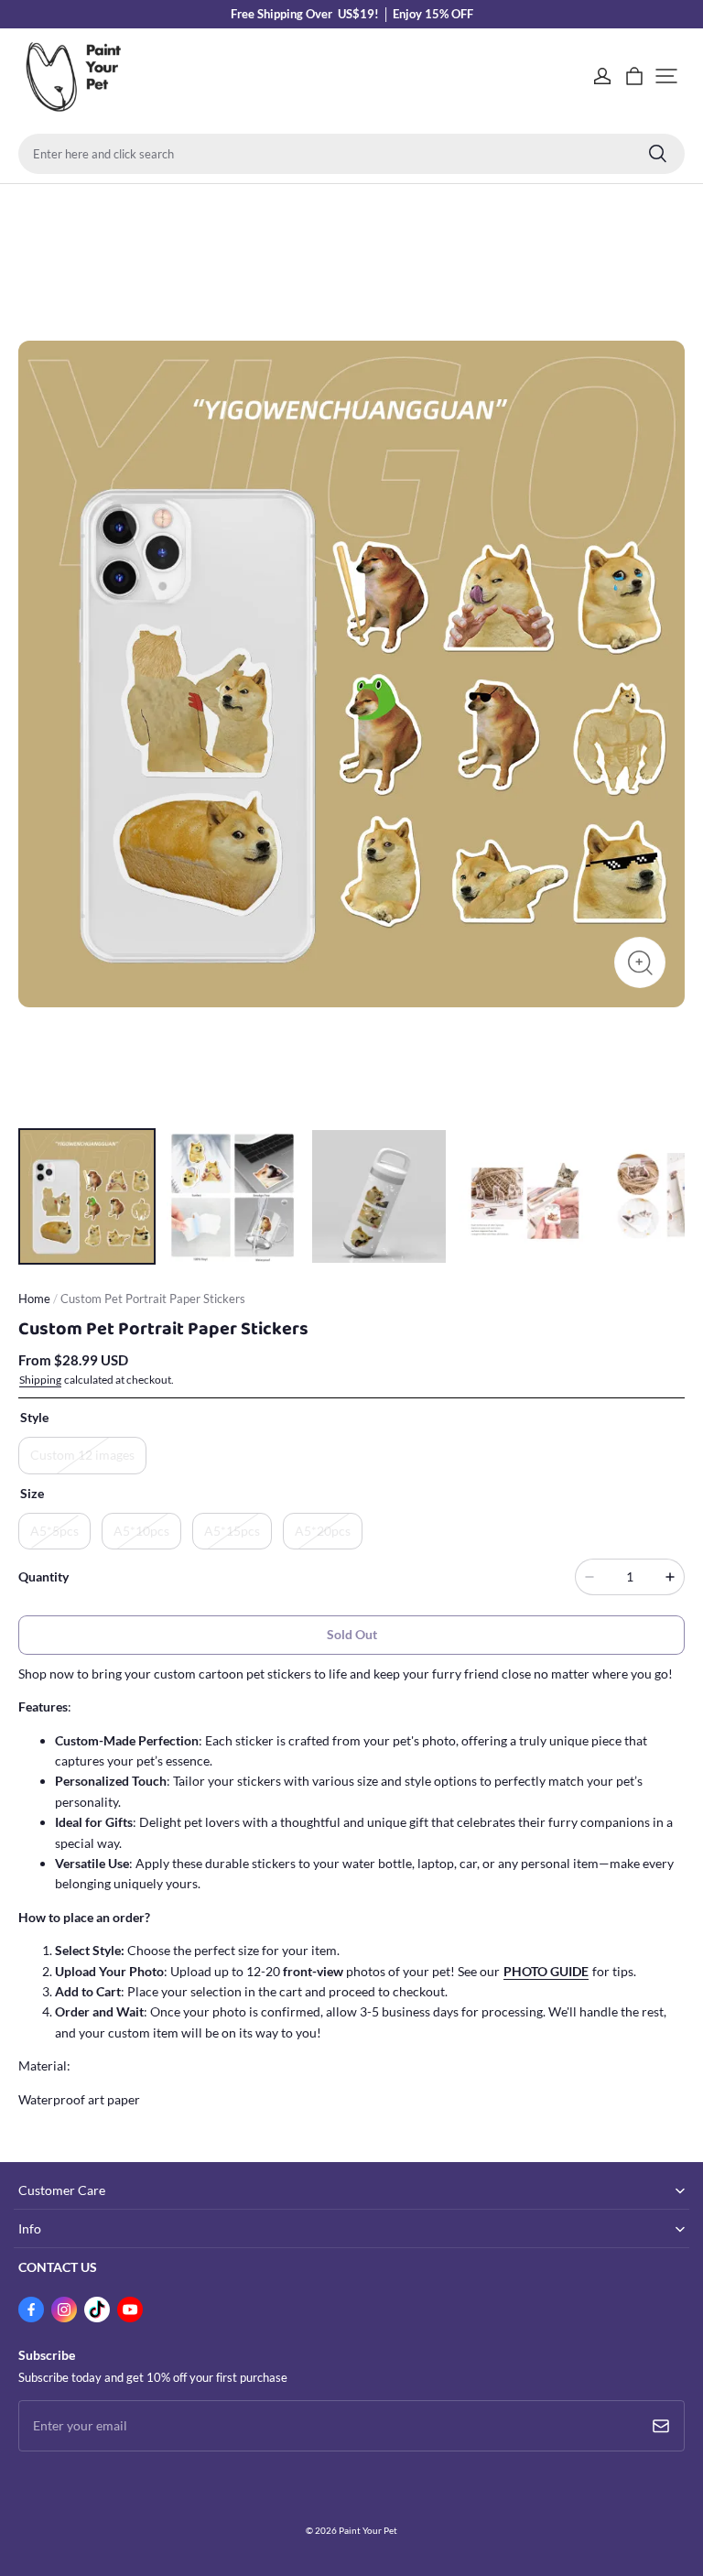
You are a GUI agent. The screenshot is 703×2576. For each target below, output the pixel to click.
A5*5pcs (54, 1531)
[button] (666, 76)
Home (34, 1299)
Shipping (40, 1380)
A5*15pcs (232, 1531)
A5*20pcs (323, 1531)
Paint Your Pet (368, 2530)
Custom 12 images (82, 1455)
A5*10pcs (141, 1531)
